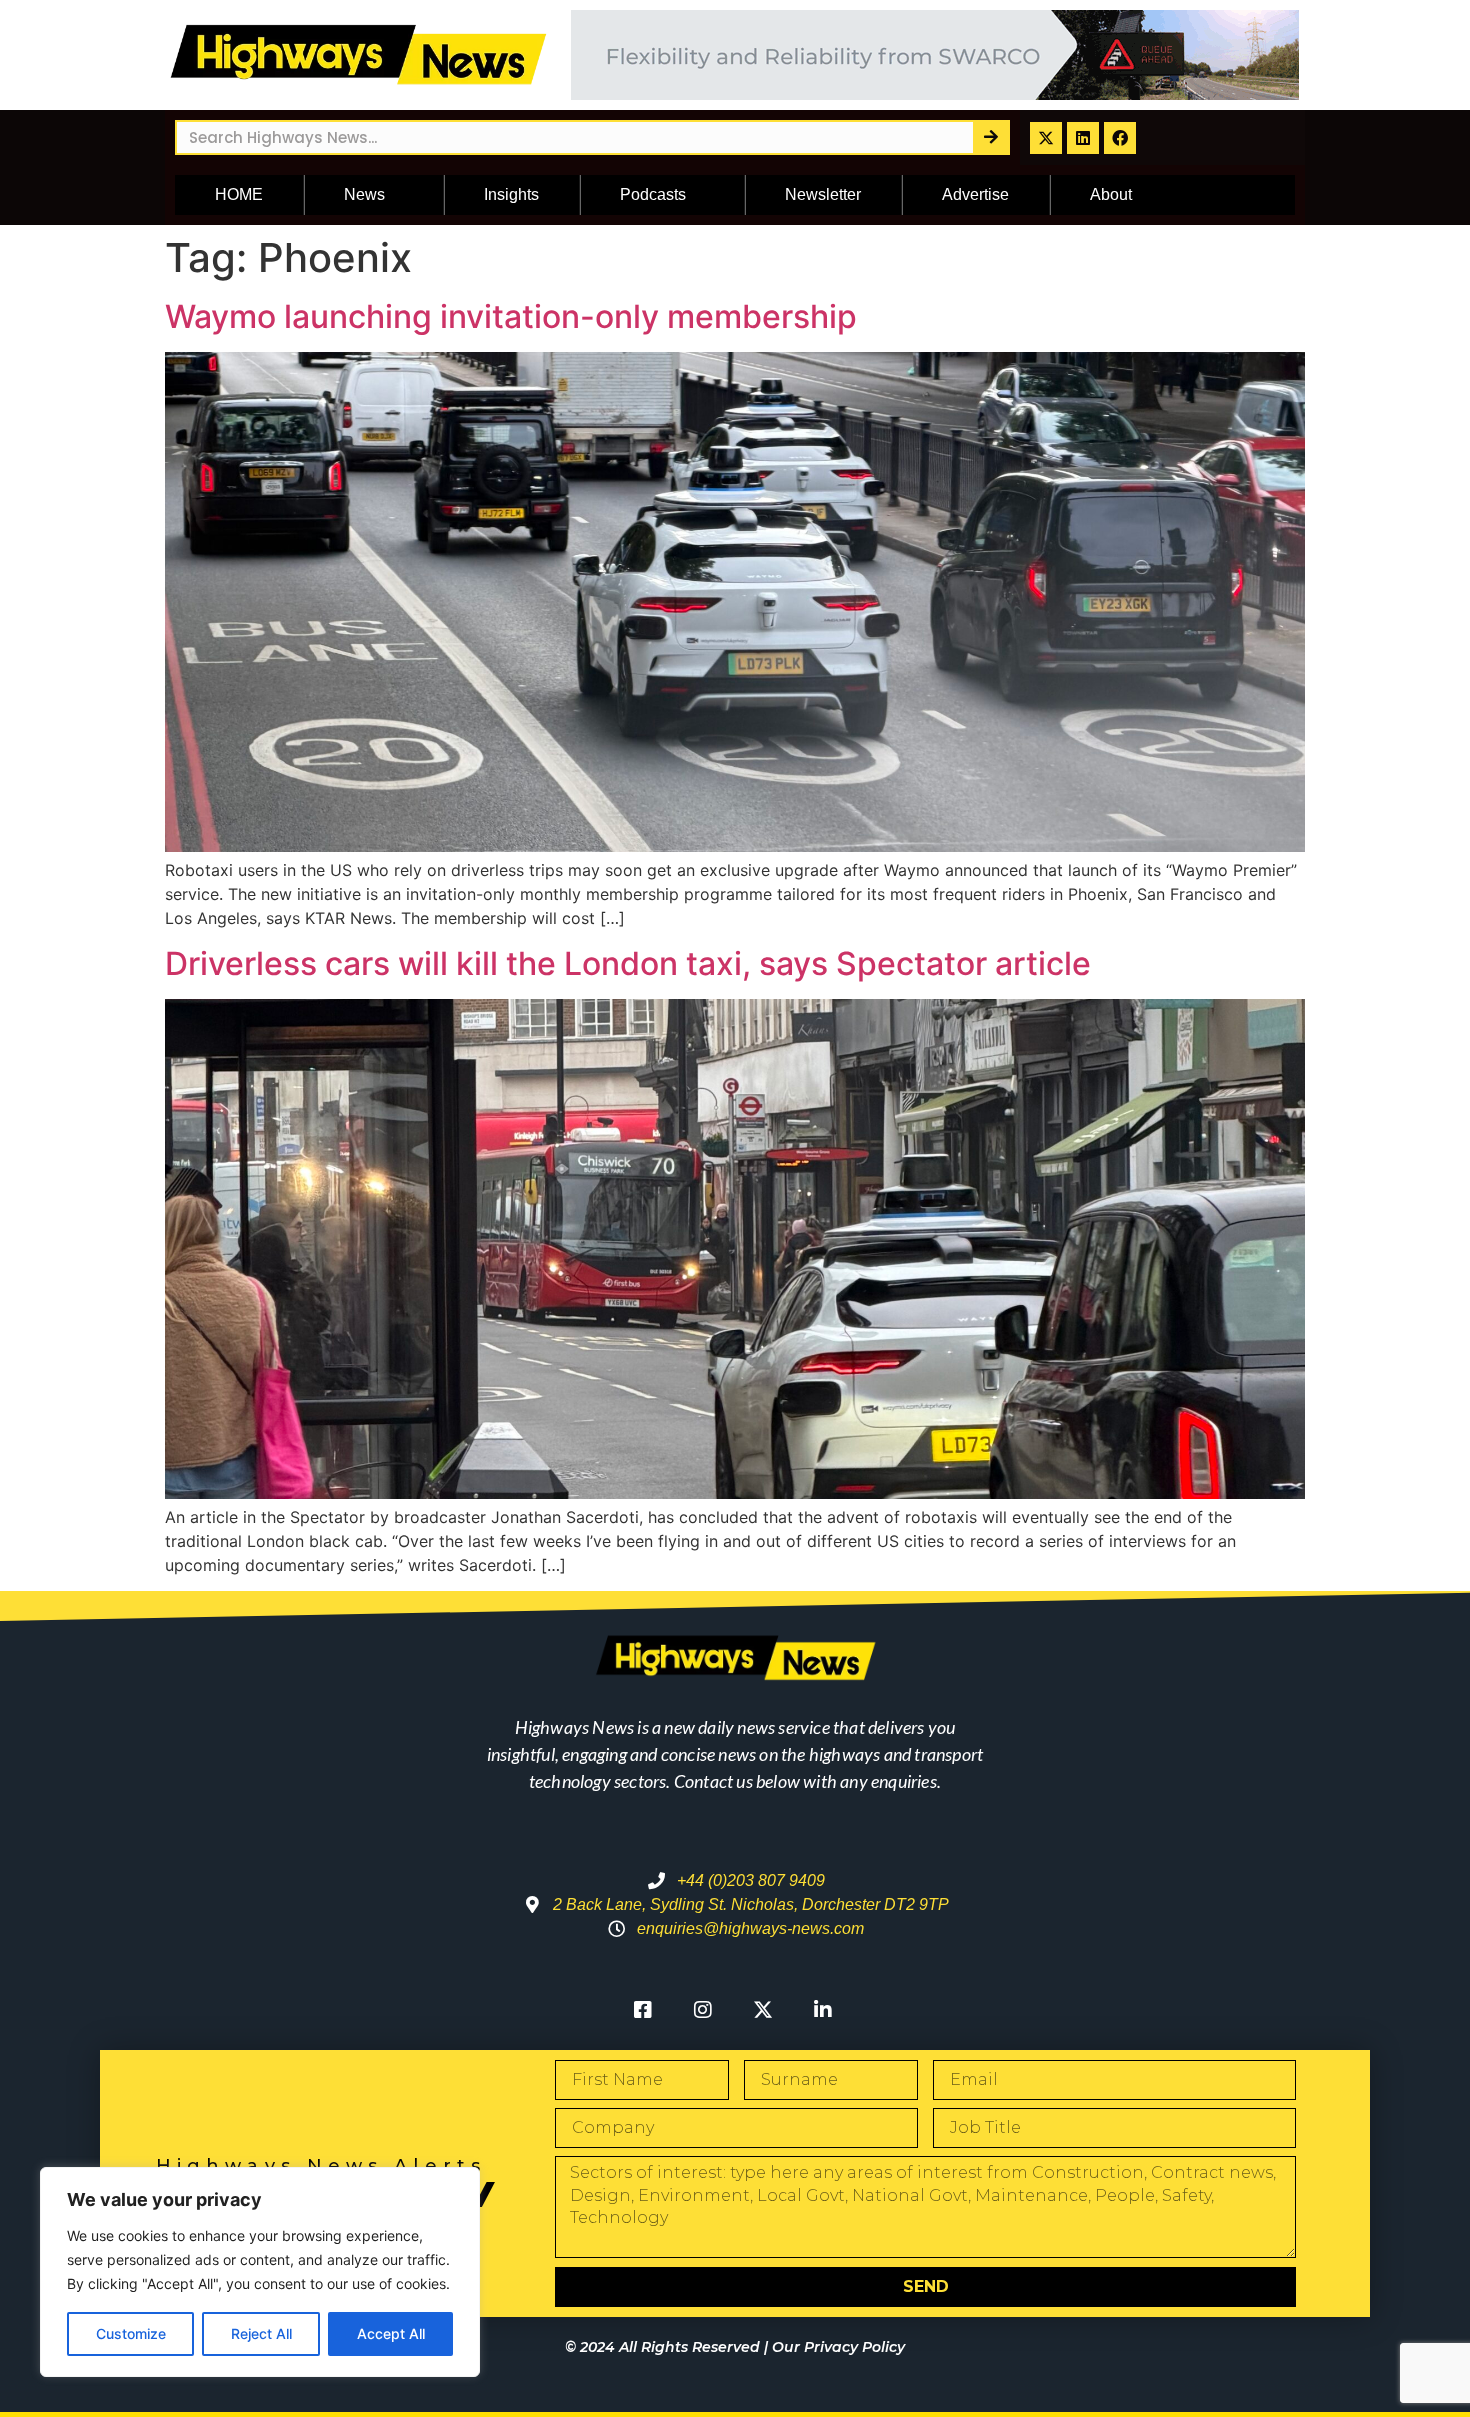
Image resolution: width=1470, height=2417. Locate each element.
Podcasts (653, 194)
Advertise (975, 194)
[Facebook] (1120, 138)
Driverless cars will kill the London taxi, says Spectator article (628, 963)
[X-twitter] (1046, 138)
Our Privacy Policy (838, 2347)
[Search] (990, 137)
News (364, 194)
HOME (239, 194)
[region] (260, 2272)
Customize (131, 2333)
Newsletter (823, 194)
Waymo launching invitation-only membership (511, 316)
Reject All (261, 2333)
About (1111, 194)
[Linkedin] (1083, 138)
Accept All (391, 2333)
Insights (511, 194)
